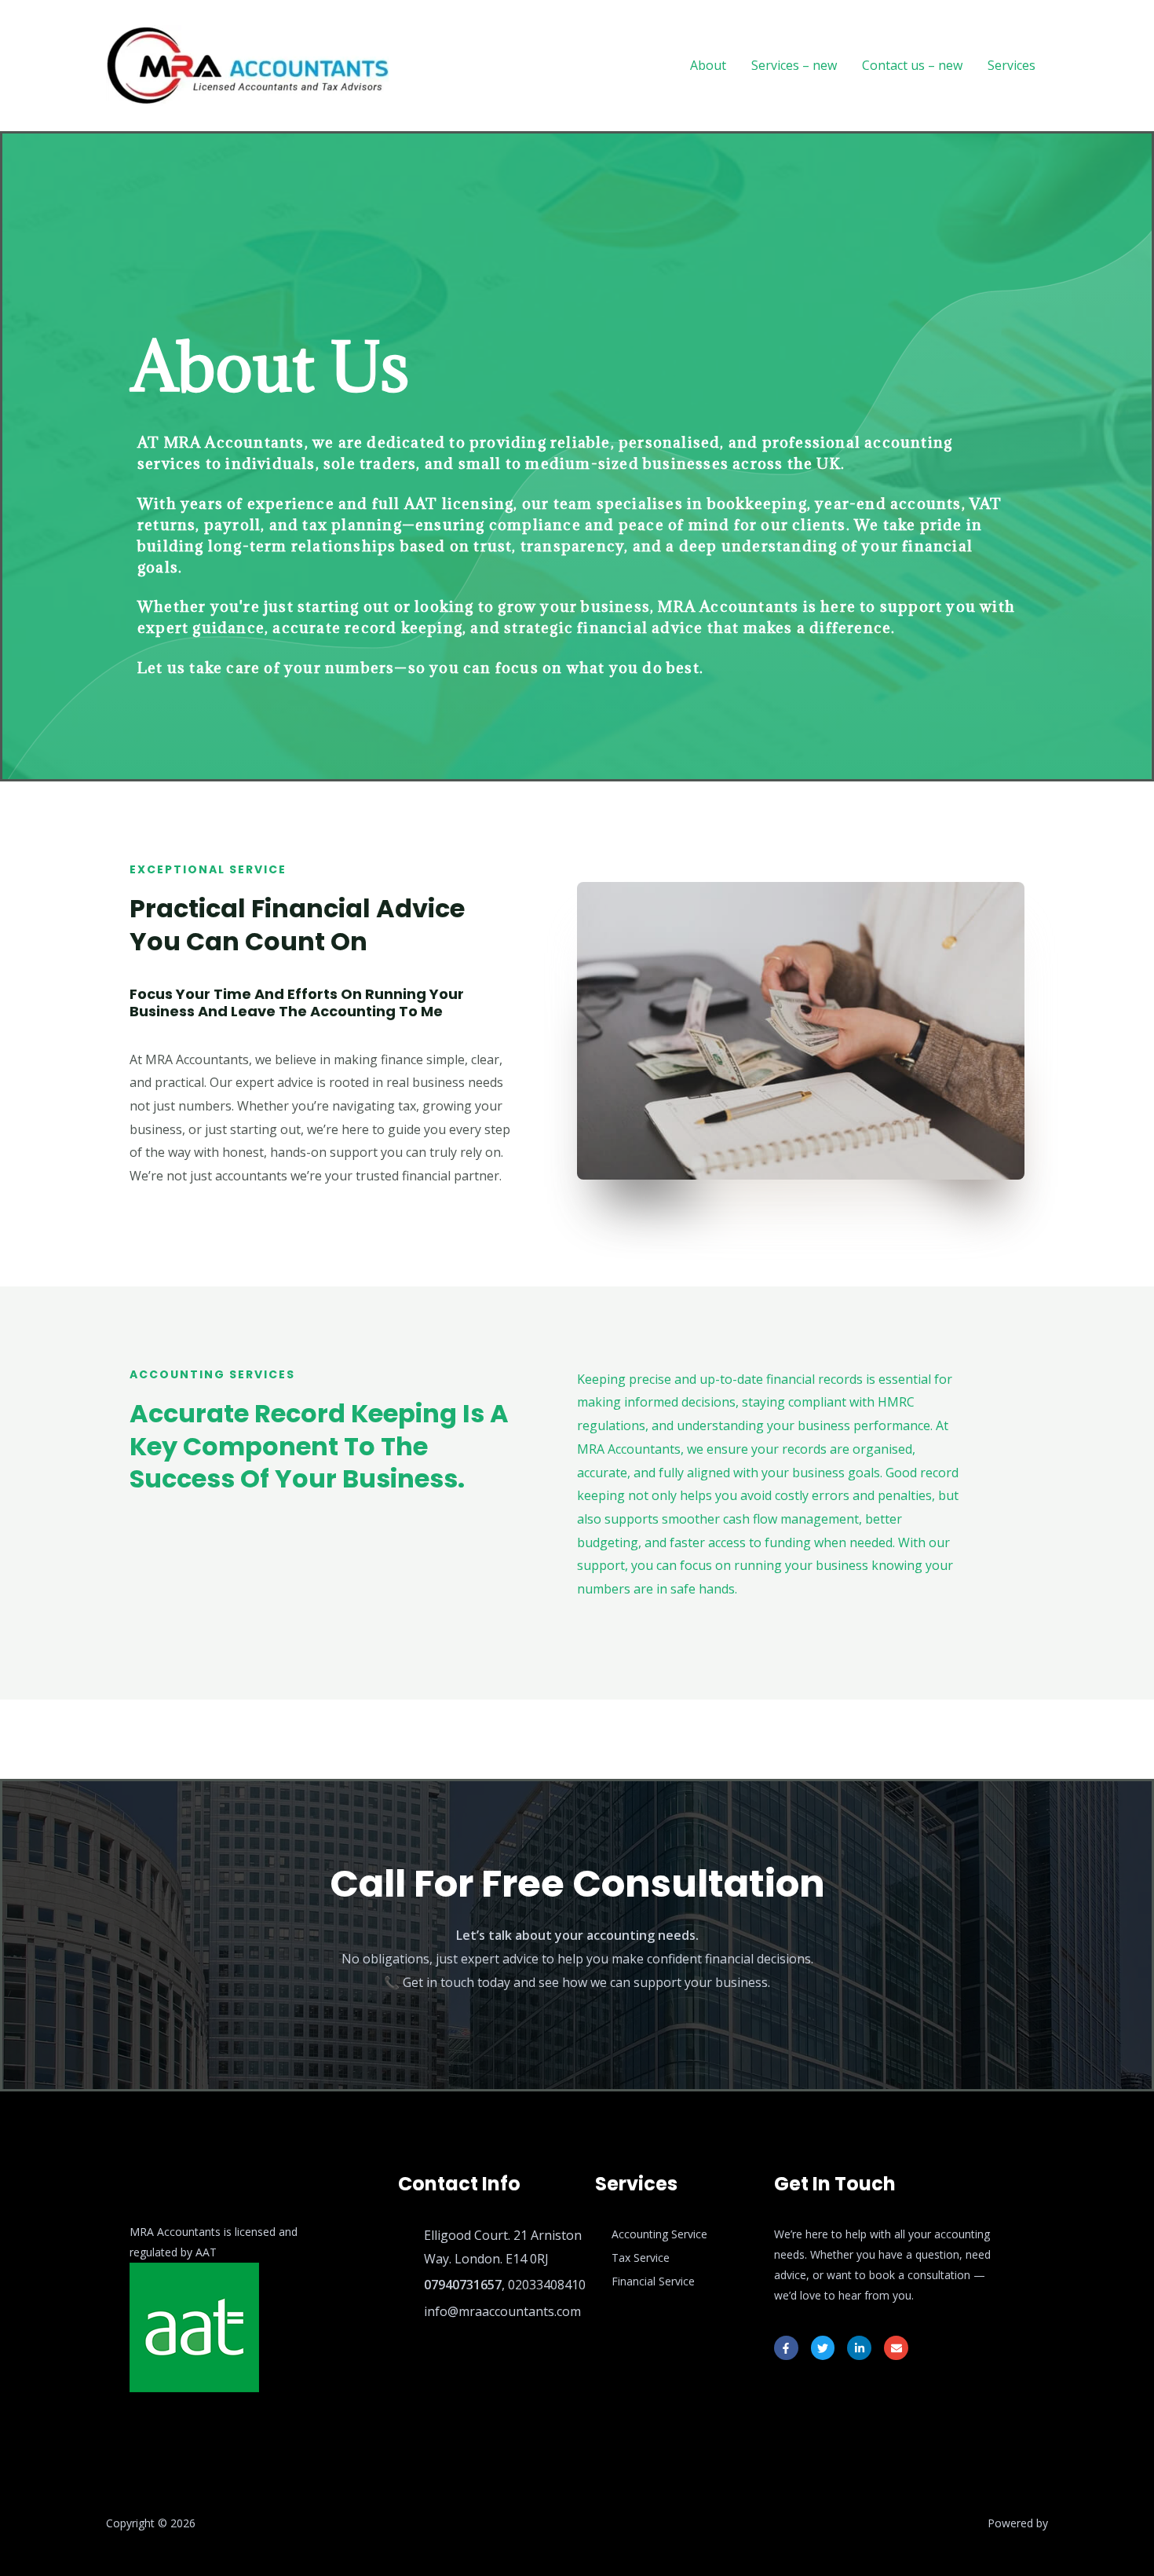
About (708, 65)
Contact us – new (912, 65)
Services (1012, 65)
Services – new (794, 65)
